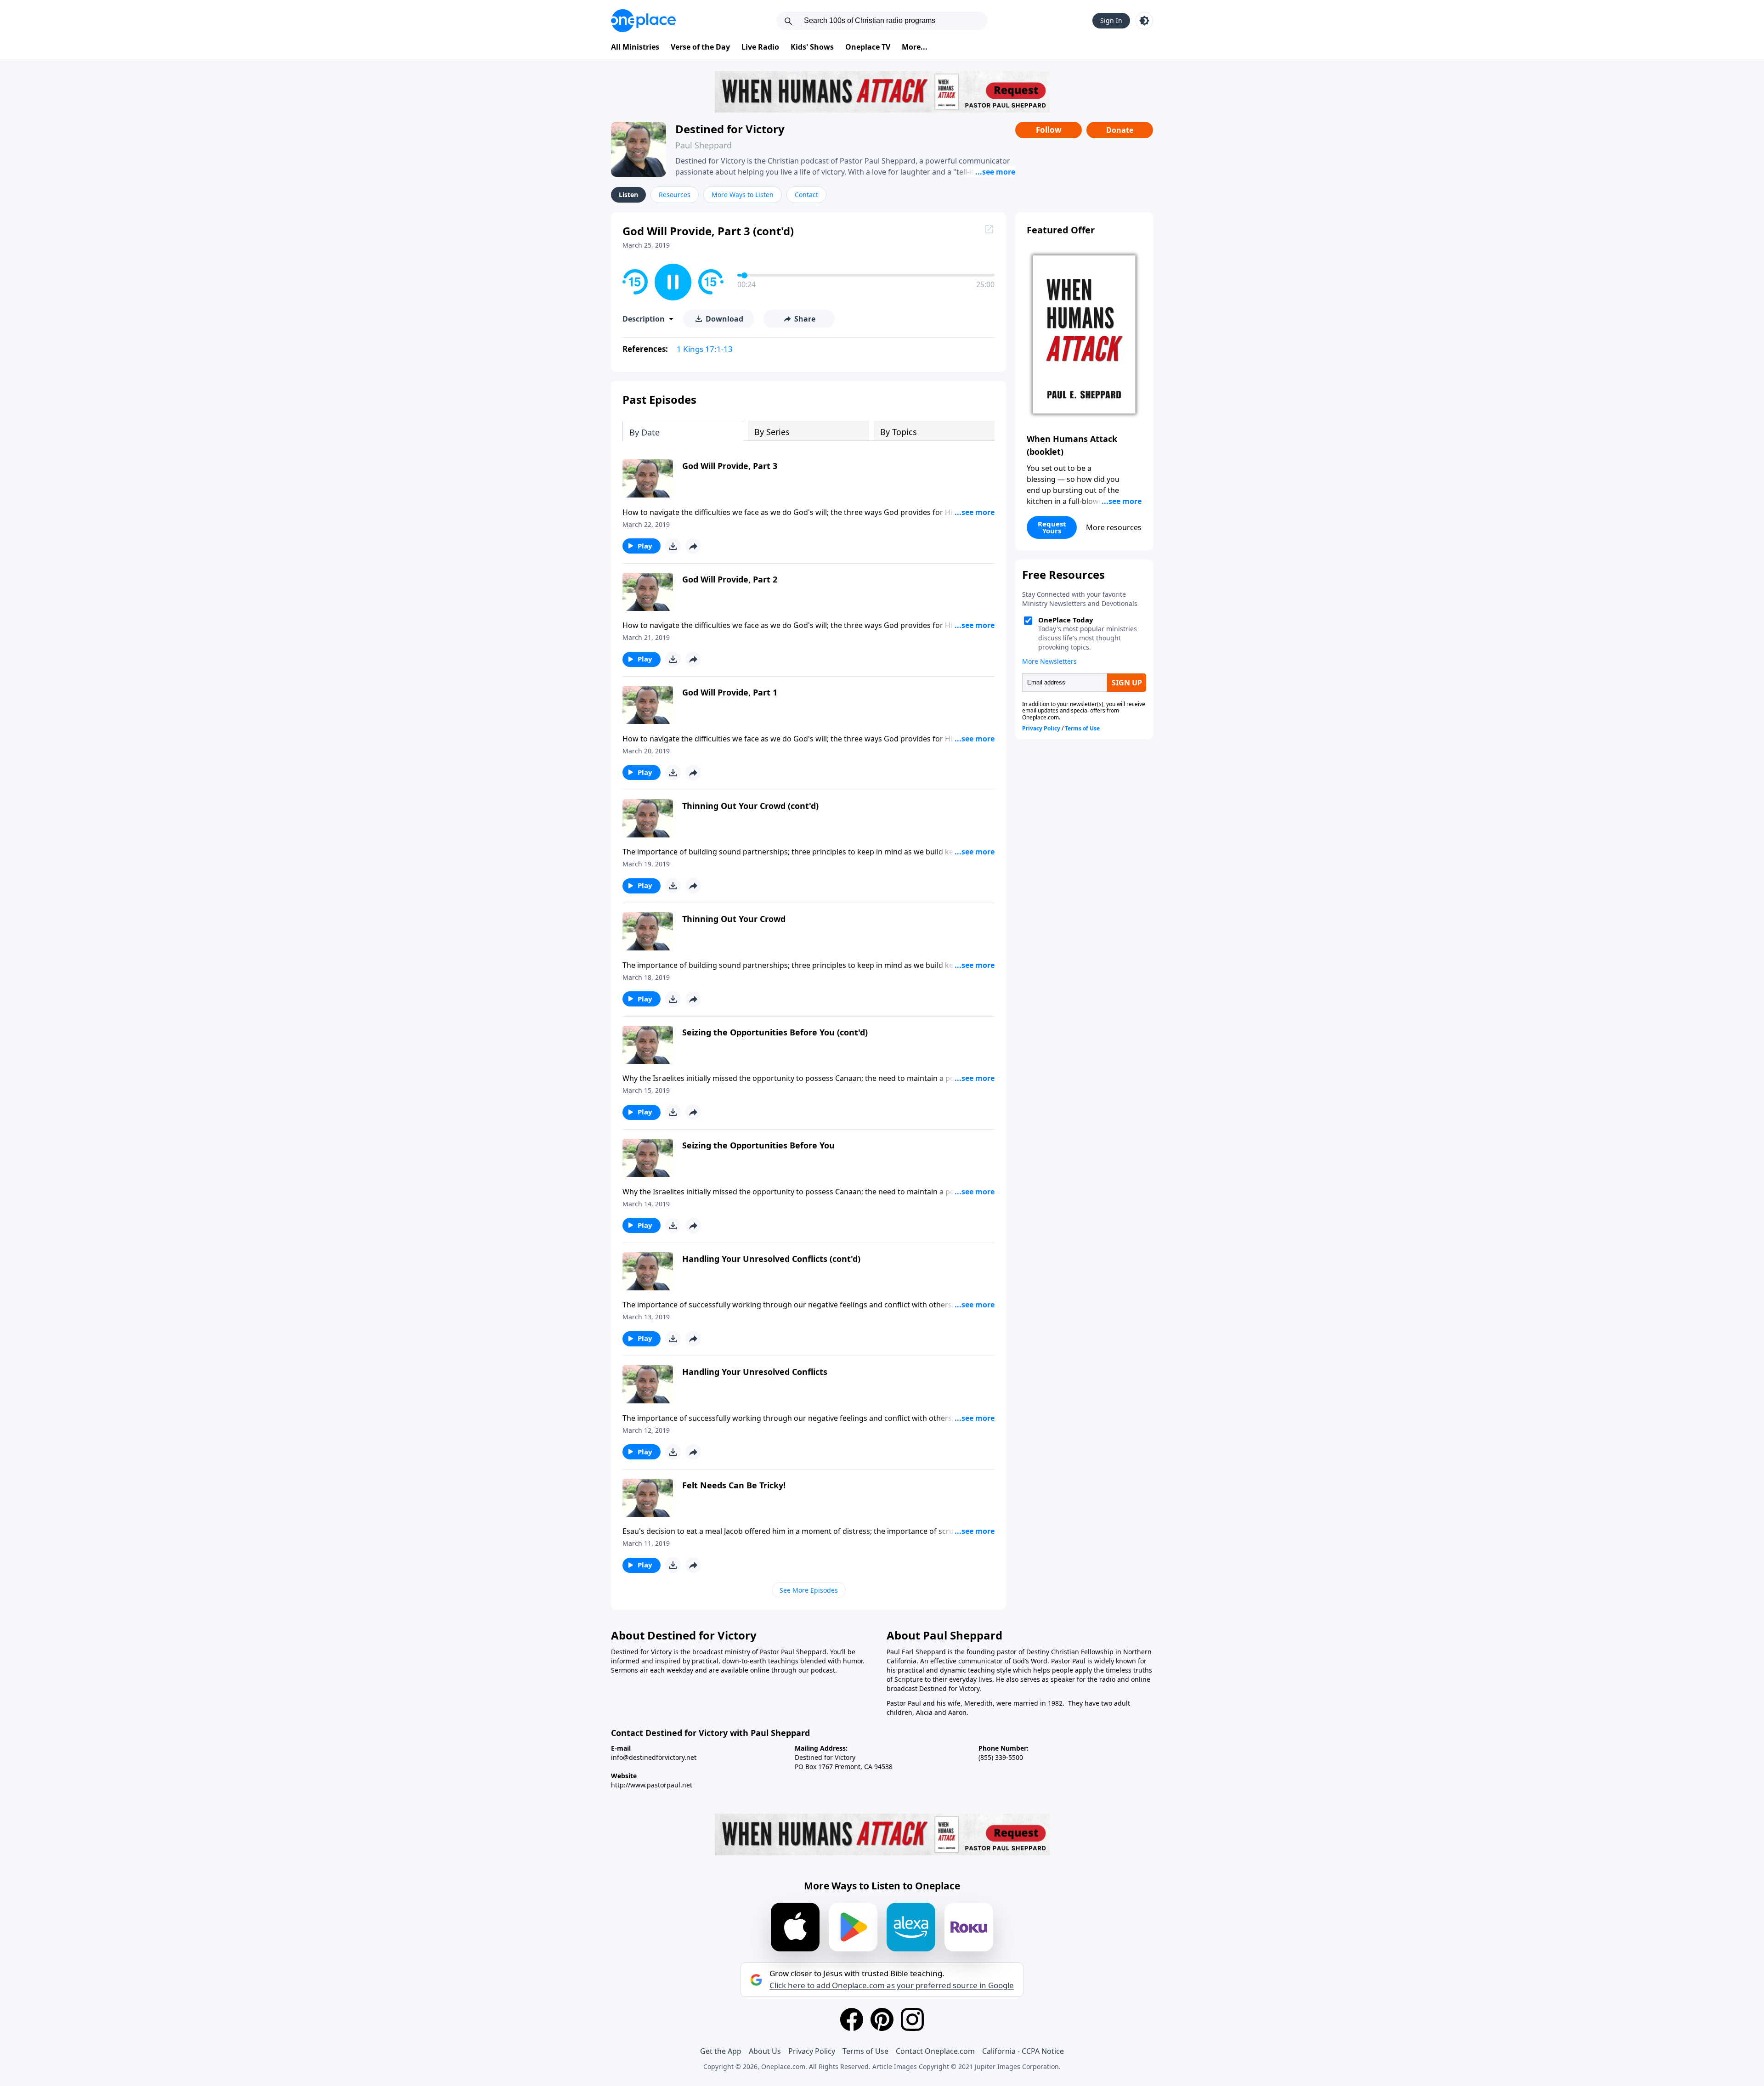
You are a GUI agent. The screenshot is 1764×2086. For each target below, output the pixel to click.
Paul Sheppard (704, 145)
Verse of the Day (700, 47)
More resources (1114, 527)
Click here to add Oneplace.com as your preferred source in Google (892, 1985)
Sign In (1111, 20)
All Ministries (635, 47)
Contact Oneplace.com (935, 2051)
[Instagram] (912, 2019)
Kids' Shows (812, 47)
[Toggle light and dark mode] (1144, 21)
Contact (806, 195)
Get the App (721, 2051)
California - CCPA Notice (1023, 2051)
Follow (1049, 130)
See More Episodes (809, 1590)
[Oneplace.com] (643, 21)
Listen (628, 195)
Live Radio (760, 47)
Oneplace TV (868, 47)
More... (915, 47)
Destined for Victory (730, 129)
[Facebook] (852, 2019)
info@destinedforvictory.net (654, 1757)
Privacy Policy (812, 2051)
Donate (1120, 130)
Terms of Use (865, 2051)
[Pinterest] (882, 2019)
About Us (765, 2051)
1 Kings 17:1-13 (705, 349)
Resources (675, 195)
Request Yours (1052, 527)
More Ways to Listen (743, 195)
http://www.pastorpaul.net (652, 1785)
